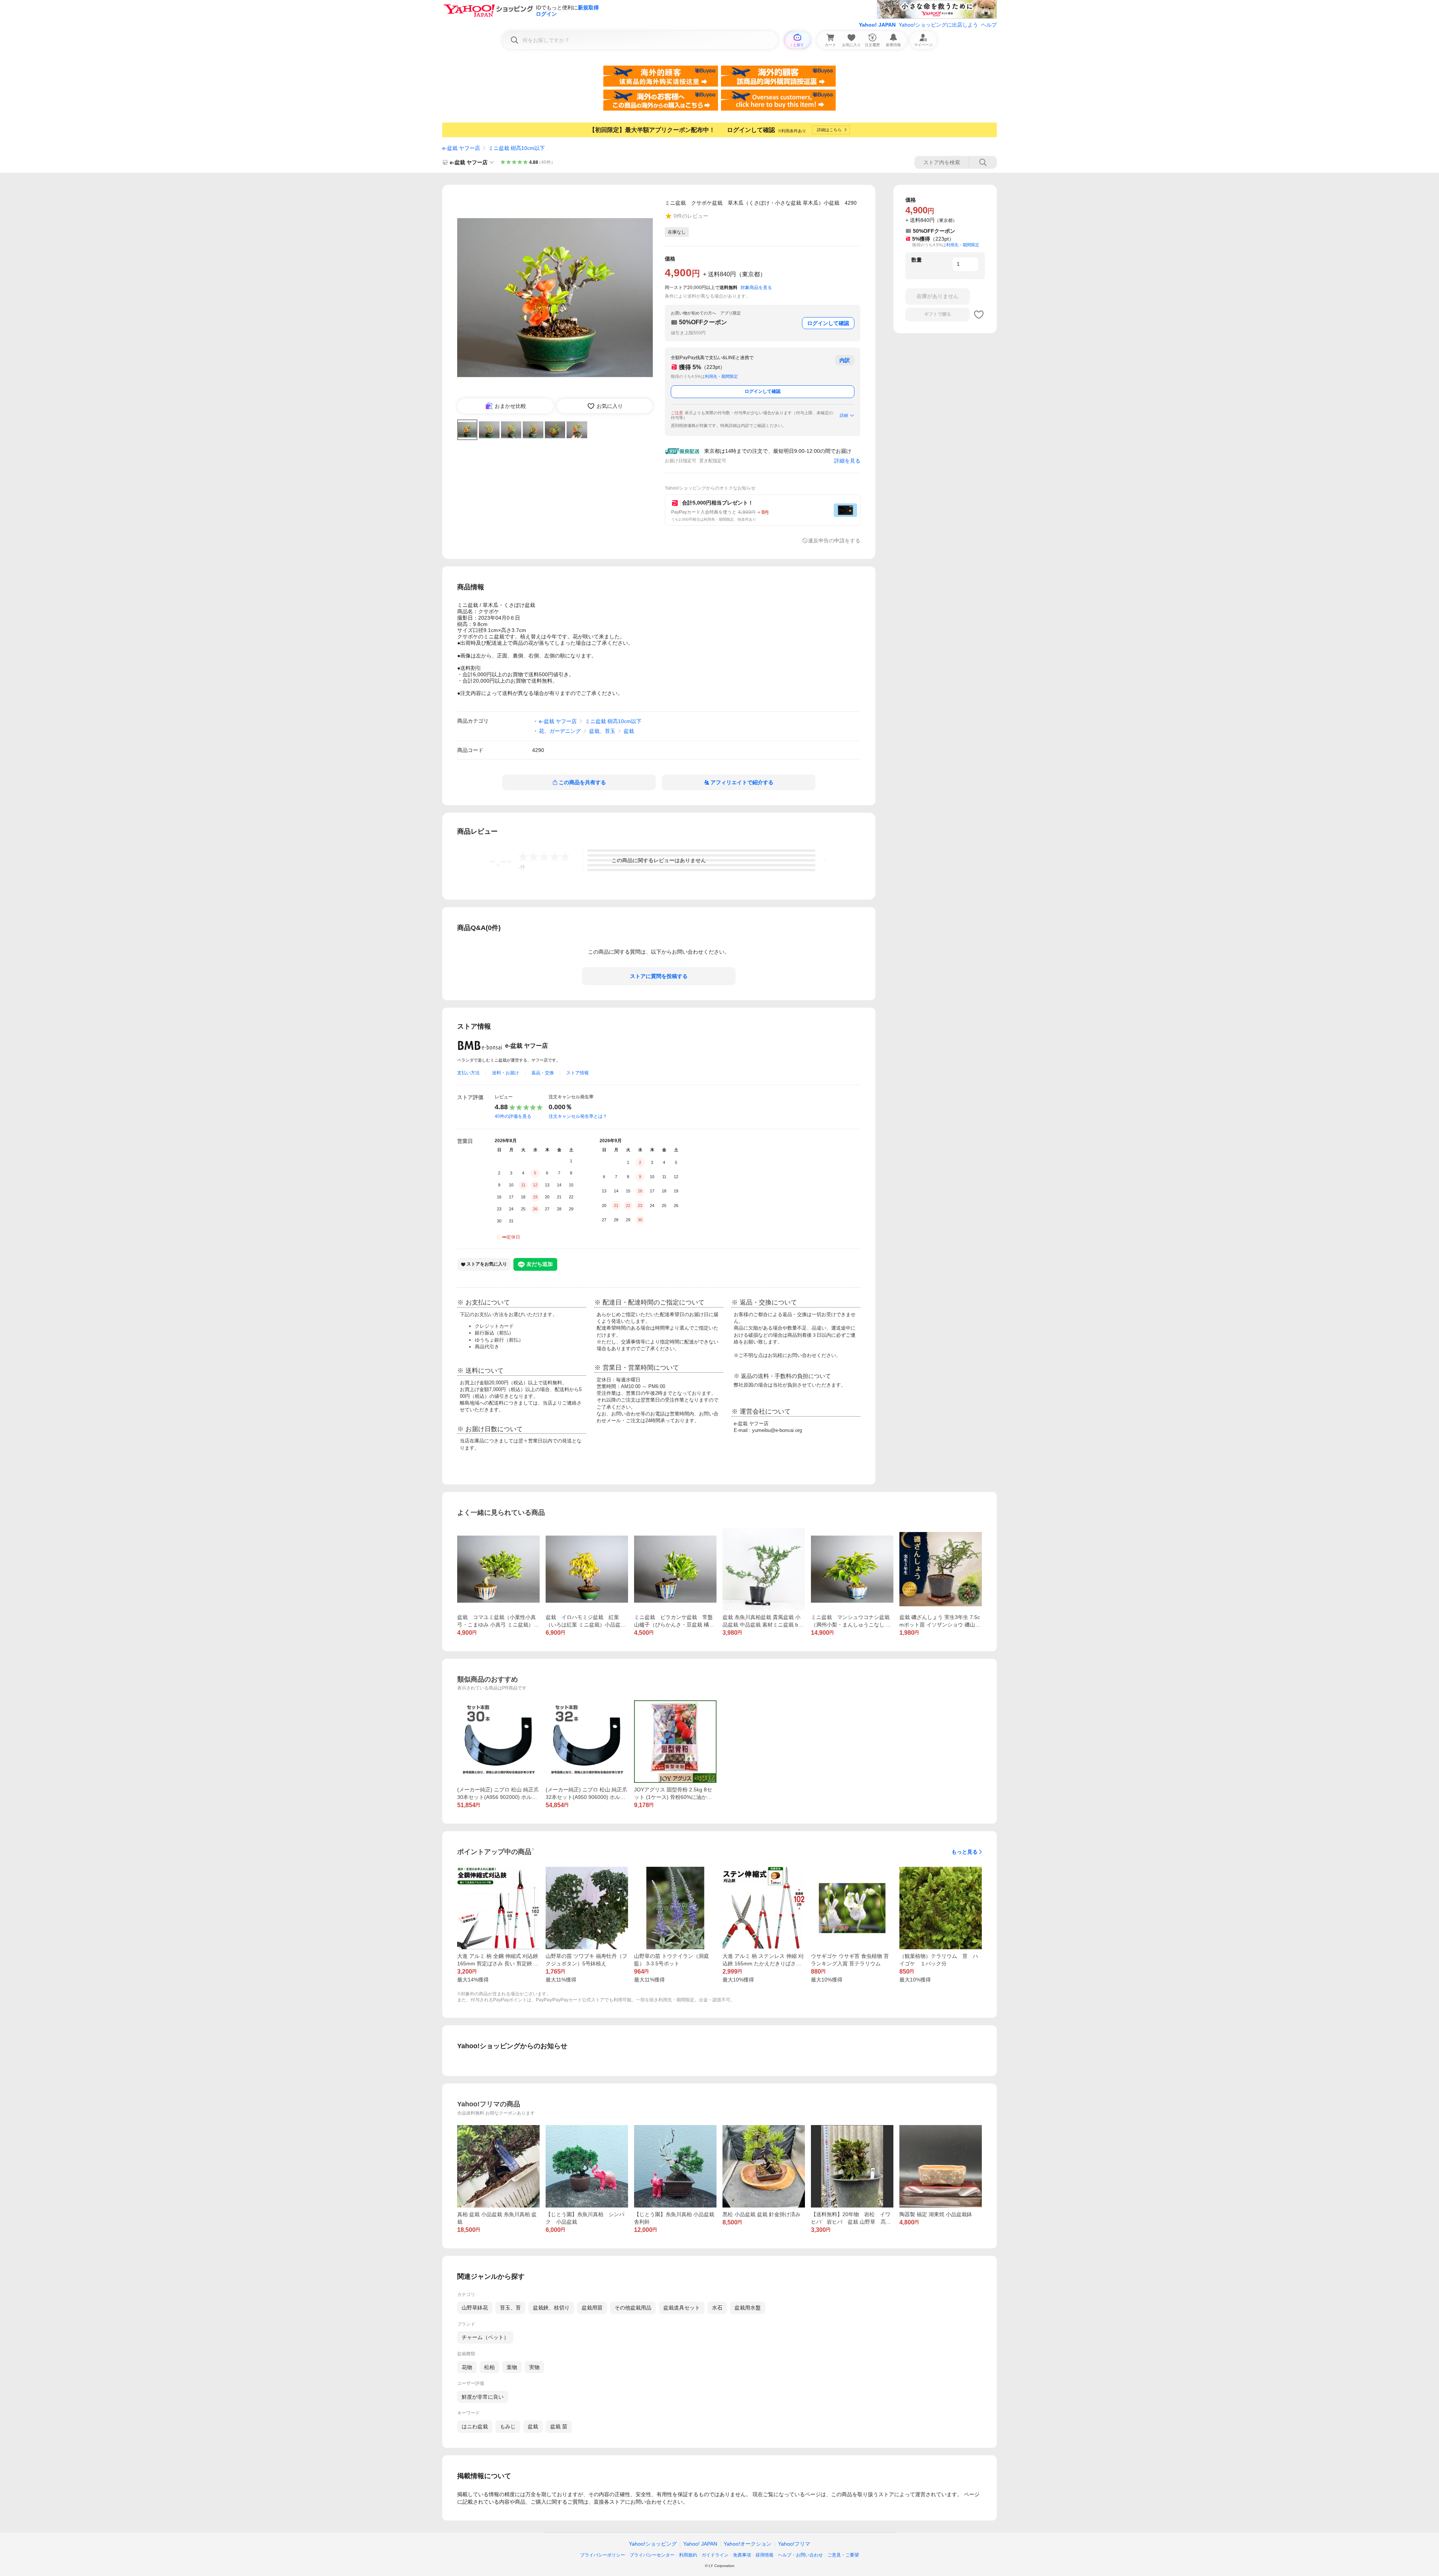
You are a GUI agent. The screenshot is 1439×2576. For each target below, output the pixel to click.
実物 (534, 2367)
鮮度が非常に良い (483, 2397)
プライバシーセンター (652, 2555)
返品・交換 (543, 1073)
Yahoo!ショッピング (653, 2544)
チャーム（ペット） (485, 2337)
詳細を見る (847, 461)
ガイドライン (715, 2555)
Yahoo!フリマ (794, 2544)
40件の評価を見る (513, 1116)
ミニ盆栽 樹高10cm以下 (517, 148)
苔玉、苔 (510, 2308)
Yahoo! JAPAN (877, 25)
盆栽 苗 (559, 2426)
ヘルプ (989, 25)
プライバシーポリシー (603, 2555)
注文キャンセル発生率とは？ (578, 1116)
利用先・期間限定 (721, 376)
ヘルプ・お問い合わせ (800, 2555)
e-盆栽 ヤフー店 (461, 148)
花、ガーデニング (560, 731)
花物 (467, 2367)
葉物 (512, 2367)
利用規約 (688, 2555)
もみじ (508, 2426)
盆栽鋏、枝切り (551, 2308)
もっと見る (965, 1852)
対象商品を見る (756, 288)
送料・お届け (506, 1073)
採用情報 (764, 2555)
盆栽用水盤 (748, 2308)
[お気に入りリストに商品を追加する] (979, 315)
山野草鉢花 (475, 2308)
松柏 (489, 2367)
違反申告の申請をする (834, 541)
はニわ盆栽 (475, 2426)
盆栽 (629, 731)
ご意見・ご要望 (843, 2555)
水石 (717, 2308)
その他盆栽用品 (633, 2308)
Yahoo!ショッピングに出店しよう (938, 25)
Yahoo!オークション (748, 2544)
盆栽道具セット (682, 2308)
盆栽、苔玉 (602, 731)
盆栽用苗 (592, 2308)
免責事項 (742, 2555)
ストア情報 (577, 1073)
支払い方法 (468, 1073)
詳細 (844, 415)
